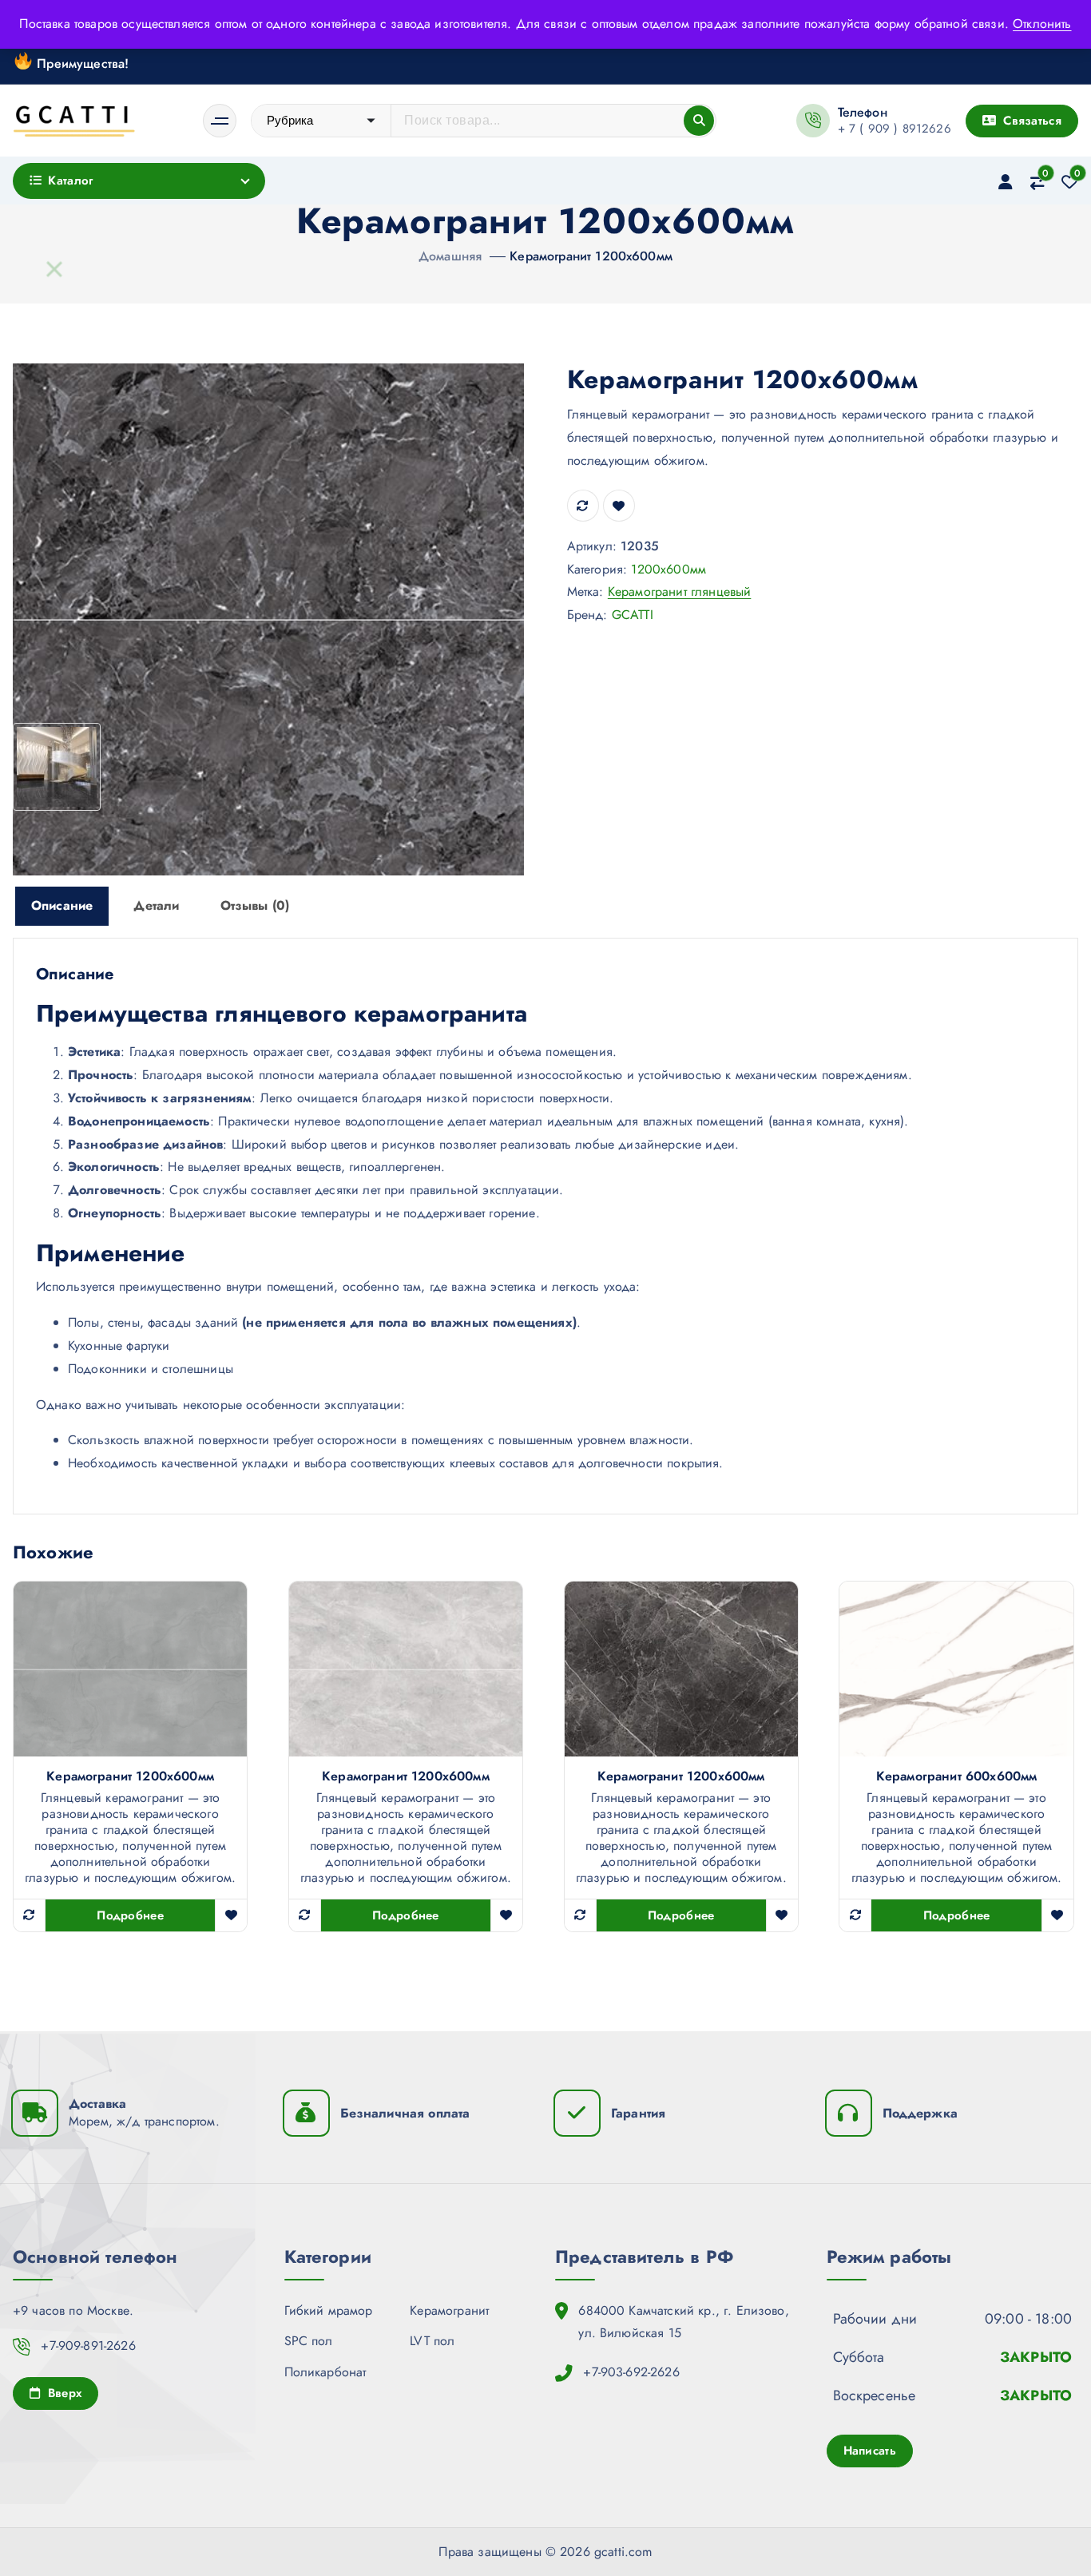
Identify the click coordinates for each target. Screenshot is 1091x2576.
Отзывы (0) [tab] (255, 905)
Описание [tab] (62, 905)
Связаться (1030, 121)
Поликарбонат (325, 2372)
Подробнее (130, 1915)
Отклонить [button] (1042, 24)
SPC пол (309, 2341)
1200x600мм (668, 569)
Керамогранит (449, 2310)
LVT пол (432, 2341)
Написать (870, 2451)
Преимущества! (81, 63)
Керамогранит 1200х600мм (591, 256)
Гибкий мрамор (329, 2310)
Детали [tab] (156, 905)
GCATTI (633, 615)
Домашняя (450, 256)
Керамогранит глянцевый (680, 591)
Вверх (62, 2393)
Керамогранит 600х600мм (957, 1776)
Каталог (70, 181)
